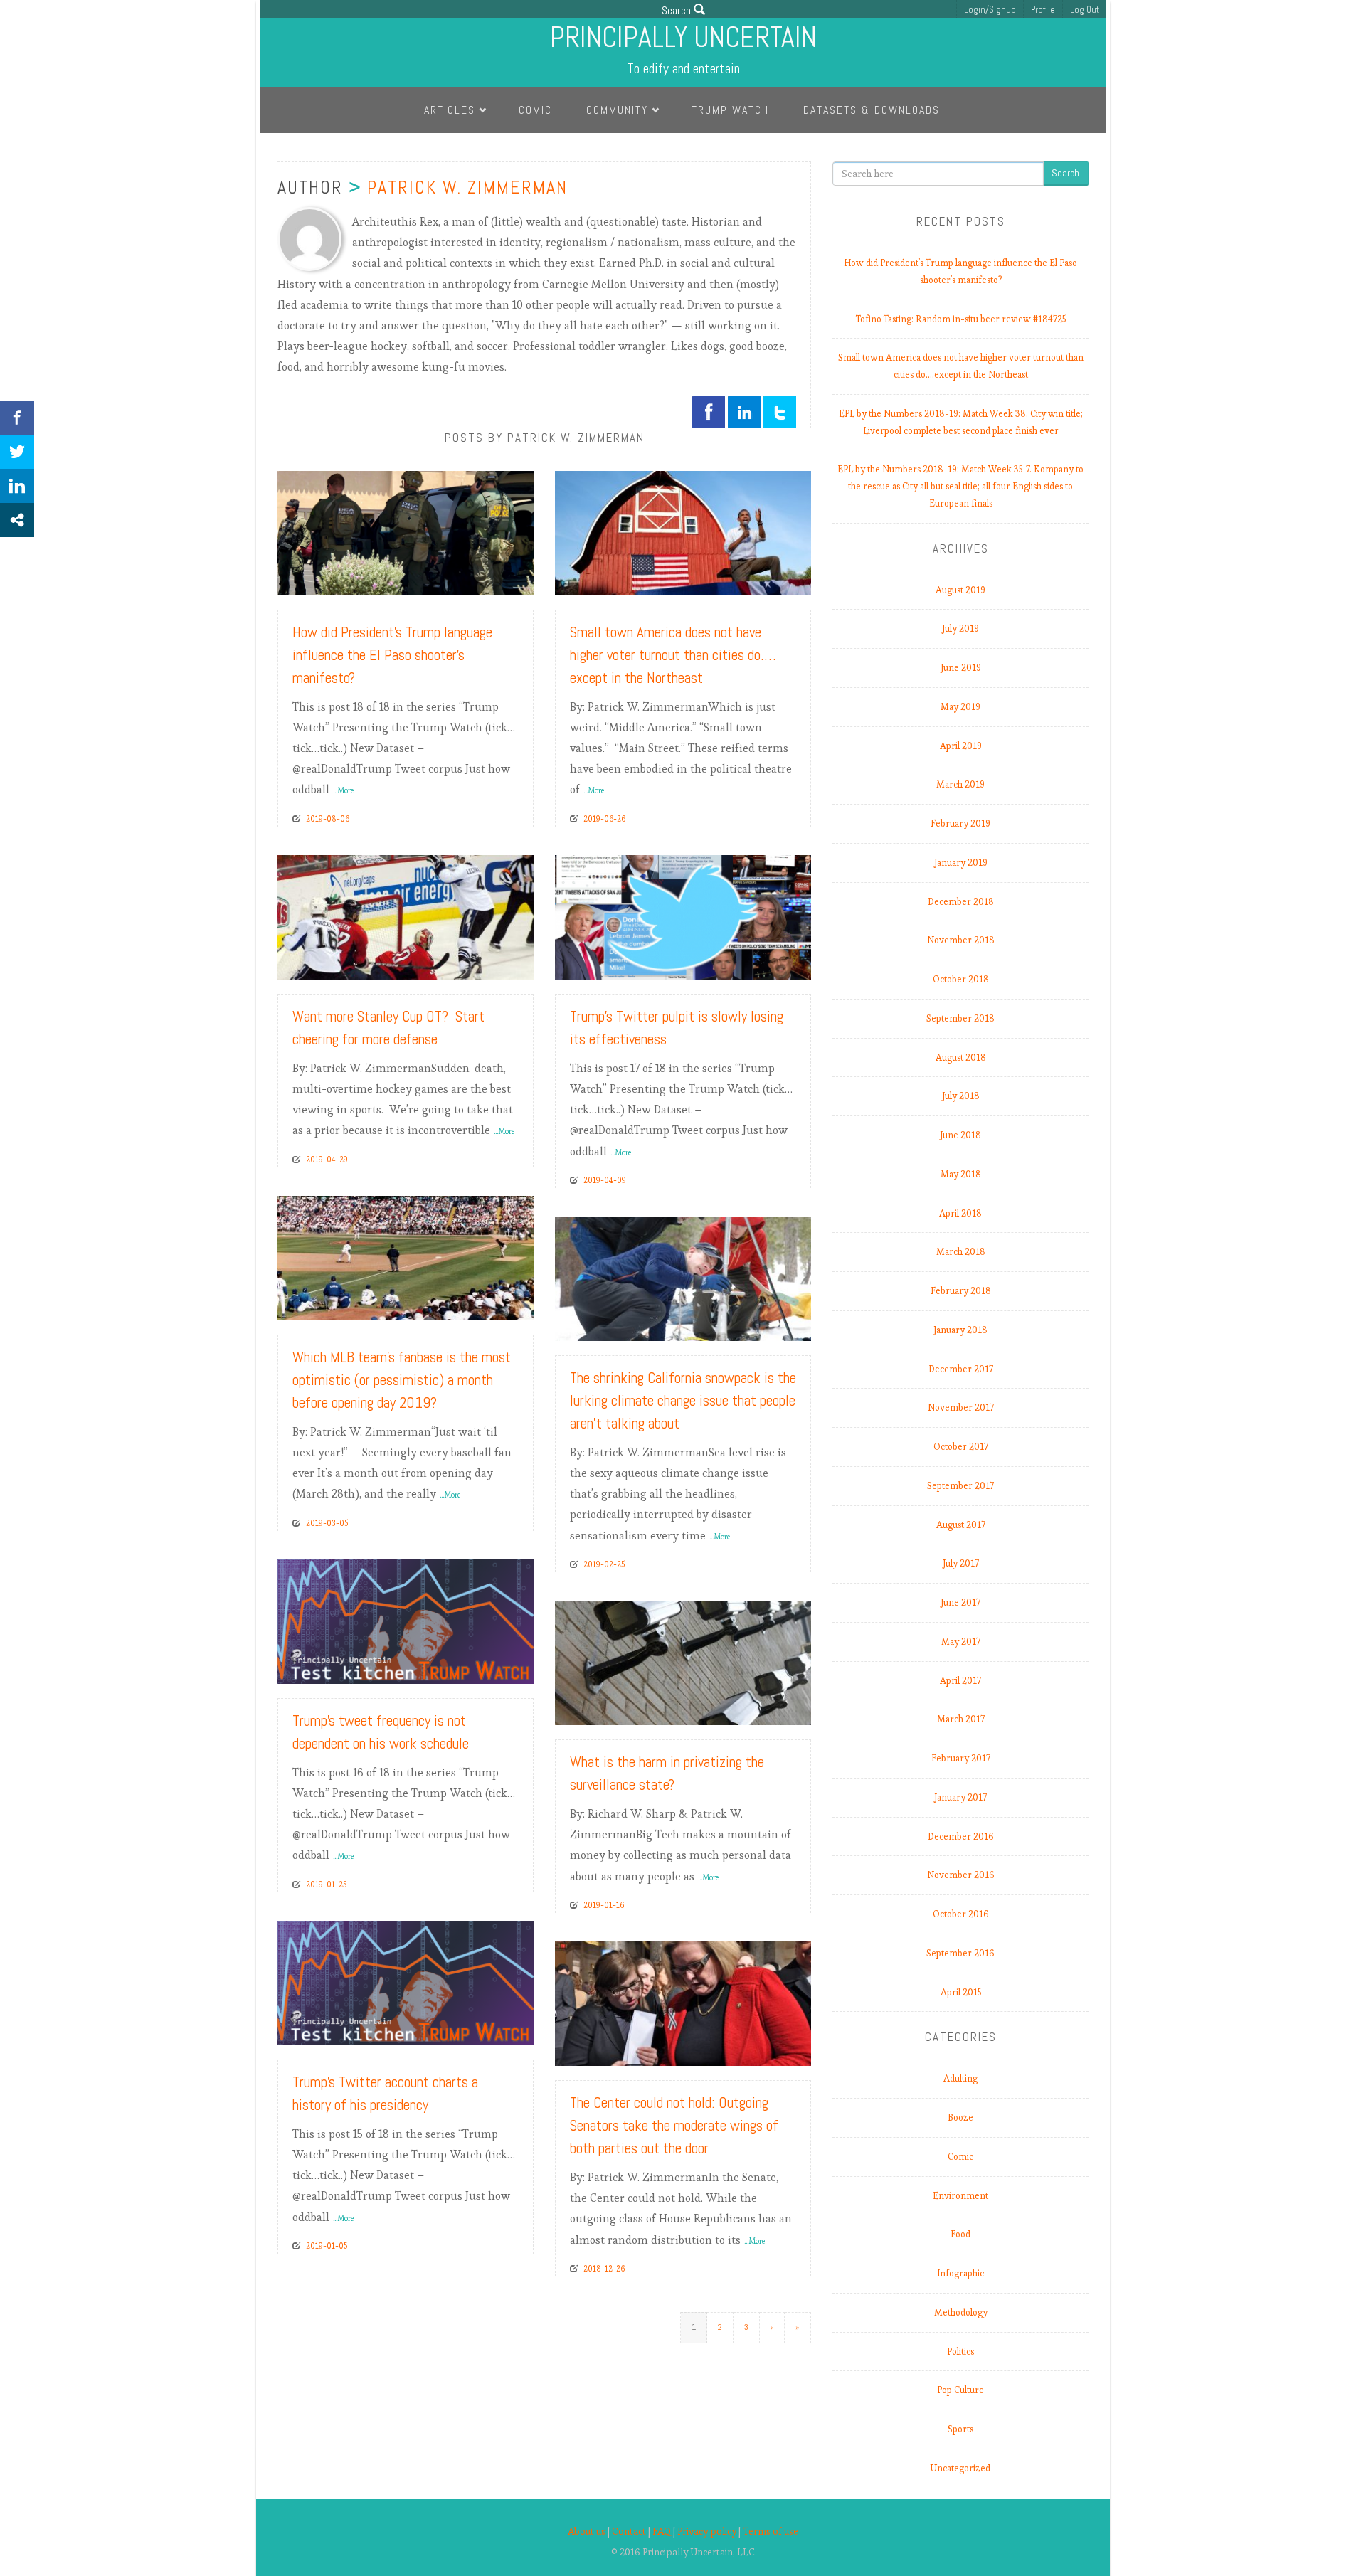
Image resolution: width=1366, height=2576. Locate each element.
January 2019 (961, 863)
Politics (960, 2352)
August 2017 (961, 1525)
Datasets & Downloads (872, 110)
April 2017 (960, 1681)
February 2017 (961, 1758)
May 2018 (961, 1174)
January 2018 (960, 1330)
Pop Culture (960, 2390)
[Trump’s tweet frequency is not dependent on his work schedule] (406, 1618)
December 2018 (961, 902)
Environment (960, 2196)
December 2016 (961, 1836)
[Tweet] (17, 452)
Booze (960, 2117)
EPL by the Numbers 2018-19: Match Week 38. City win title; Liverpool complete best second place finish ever (961, 422)
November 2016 (961, 1875)
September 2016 (960, 1953)
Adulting (960, 2078)
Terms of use (771, 2532)
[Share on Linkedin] (17, 486)
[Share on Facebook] (17, 418)
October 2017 (961, 1447)
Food (960, 2234)
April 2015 (961, 1992)
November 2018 (961, 940)
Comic (535, 110)
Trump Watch (730, 110)
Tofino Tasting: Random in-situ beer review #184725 (961, 319)
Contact (629, 2532)
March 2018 (961, 1252)
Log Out (1085, 10)
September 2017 (960, 1486)
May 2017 (961, 1642)
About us (587, 2532)
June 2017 (960, 1602)
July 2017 (961, 1563)
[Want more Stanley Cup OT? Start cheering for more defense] (406, 914)
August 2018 (961, 1058)
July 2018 (961, 1096)
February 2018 (961, 1291)
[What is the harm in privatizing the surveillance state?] (683, 1660)
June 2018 (960, 1135)
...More (343, 790)
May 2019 (960, 707)
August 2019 (960, 590)
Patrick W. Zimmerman (467, 187)
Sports (960, 2429)
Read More (495, 579)
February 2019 (960, 823)
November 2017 (961, 1408)
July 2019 (960, 629)
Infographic (960, 2273)
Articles (450, 110)
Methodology (961, 2312)
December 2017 (961, 1369)
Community (617, 110)
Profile (1043, 10)
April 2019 (961, 746)
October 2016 (961, 1914)
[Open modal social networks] (17, 520)
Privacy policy (707, 2532)
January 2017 (960, 1797)
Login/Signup (990, 10)
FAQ (662, 2532)
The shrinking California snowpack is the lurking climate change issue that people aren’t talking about (683, 1400)
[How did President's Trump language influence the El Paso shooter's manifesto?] (406, 530)
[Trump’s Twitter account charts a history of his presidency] (406, 1979)
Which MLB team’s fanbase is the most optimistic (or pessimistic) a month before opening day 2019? (402, 1380)
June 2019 (961, 668)
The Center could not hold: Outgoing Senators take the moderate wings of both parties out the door (674, 2125)
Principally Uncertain (683, 37)
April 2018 (960, 1213)
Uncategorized (960, 2468)
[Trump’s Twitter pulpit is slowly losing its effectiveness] (683, 914)
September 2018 (960, 1018)
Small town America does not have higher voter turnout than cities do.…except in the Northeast (673, 655)
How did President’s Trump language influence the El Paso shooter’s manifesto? (392, 655)
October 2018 (961, 979)
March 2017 (961, 1719)
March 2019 (960, 784)
